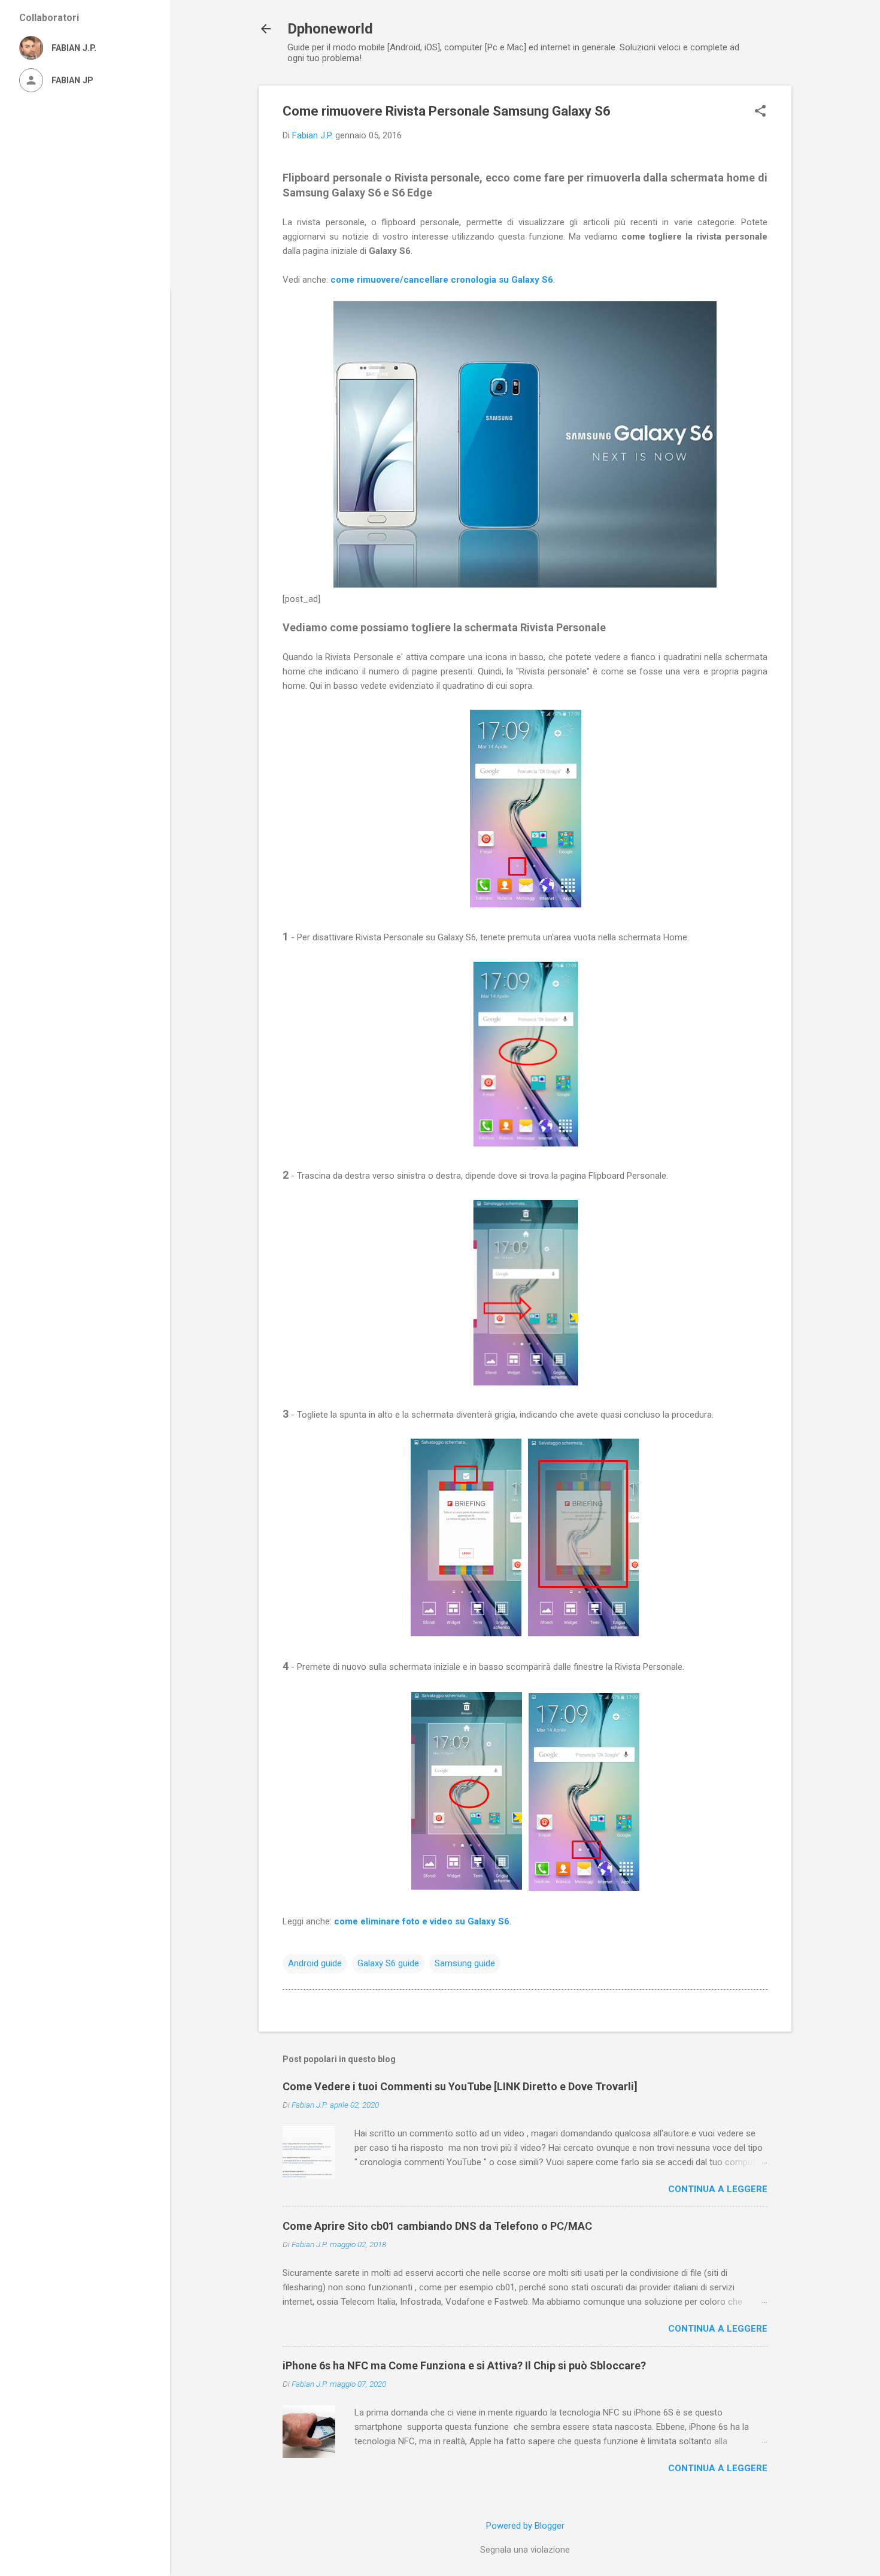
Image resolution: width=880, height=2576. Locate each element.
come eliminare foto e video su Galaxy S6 (422, 1921)
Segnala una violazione (525, 2550)
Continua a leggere (718, 2189)
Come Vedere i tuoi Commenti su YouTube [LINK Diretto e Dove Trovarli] (460, 2086)
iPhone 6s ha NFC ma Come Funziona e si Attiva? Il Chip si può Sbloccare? (464, 2365)
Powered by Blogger (525, 2526)
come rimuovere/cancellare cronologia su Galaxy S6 (442, 280)
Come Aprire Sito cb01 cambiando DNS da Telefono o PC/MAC (437, 2226)
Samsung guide (465, 1963)
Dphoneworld (330, 29)
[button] (760, 112)
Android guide (315, 1963)
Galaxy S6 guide (388, 1963)
